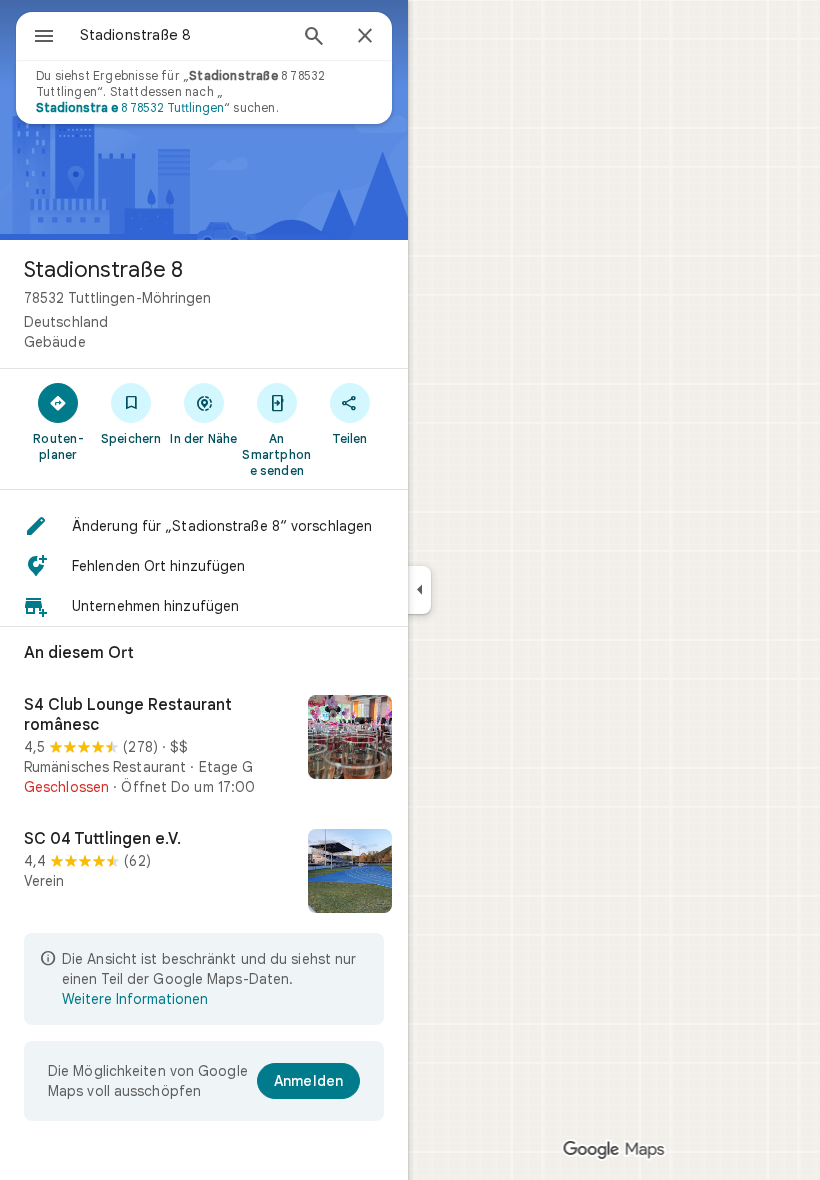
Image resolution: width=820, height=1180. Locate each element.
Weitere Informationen (135, 999)
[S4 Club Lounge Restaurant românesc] (204, 746)
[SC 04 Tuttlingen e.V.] (204, 873)
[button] (204, 526)
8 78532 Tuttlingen (130, 107)
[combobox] (183, 35)
